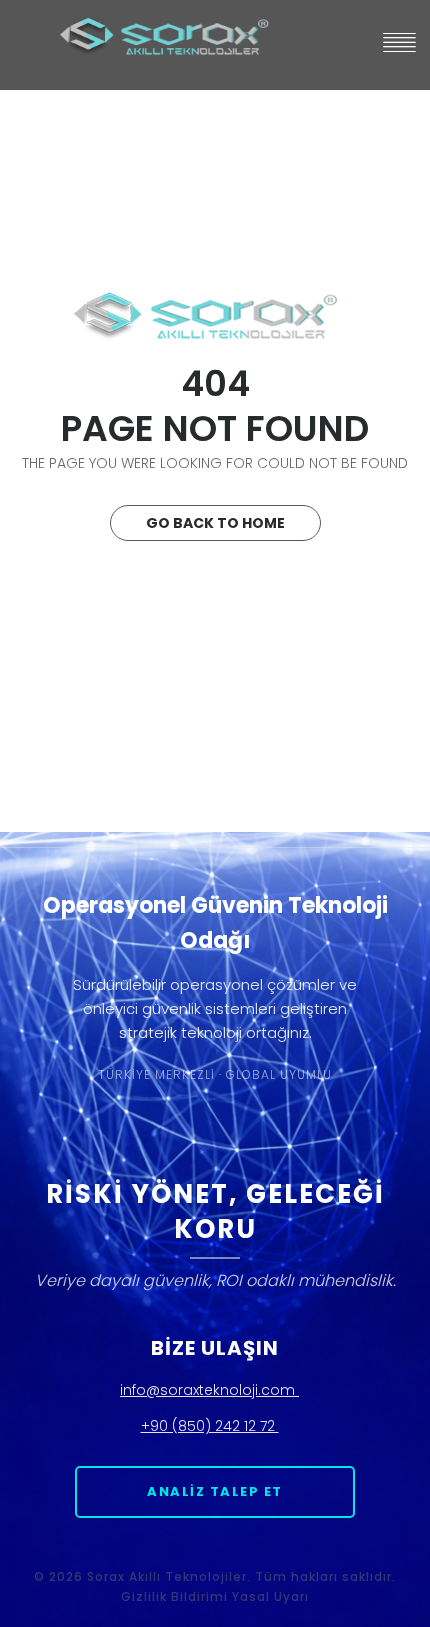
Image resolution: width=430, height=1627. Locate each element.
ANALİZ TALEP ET (215, 1491)
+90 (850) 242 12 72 (210, 1426)
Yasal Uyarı (270, 1596)
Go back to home (215, 523)
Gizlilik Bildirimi (174, 1596)
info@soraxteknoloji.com (209, 1390)
